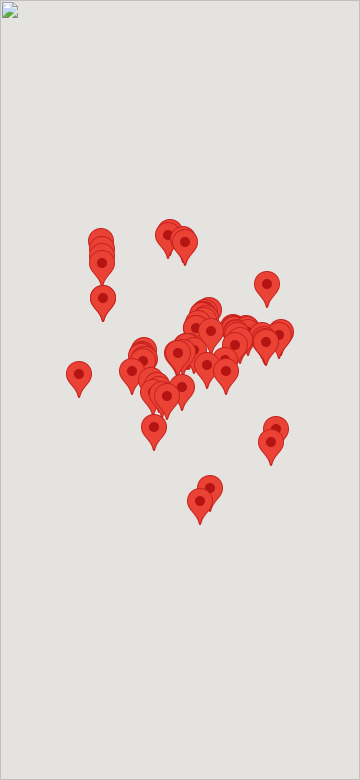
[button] (200, 506)
